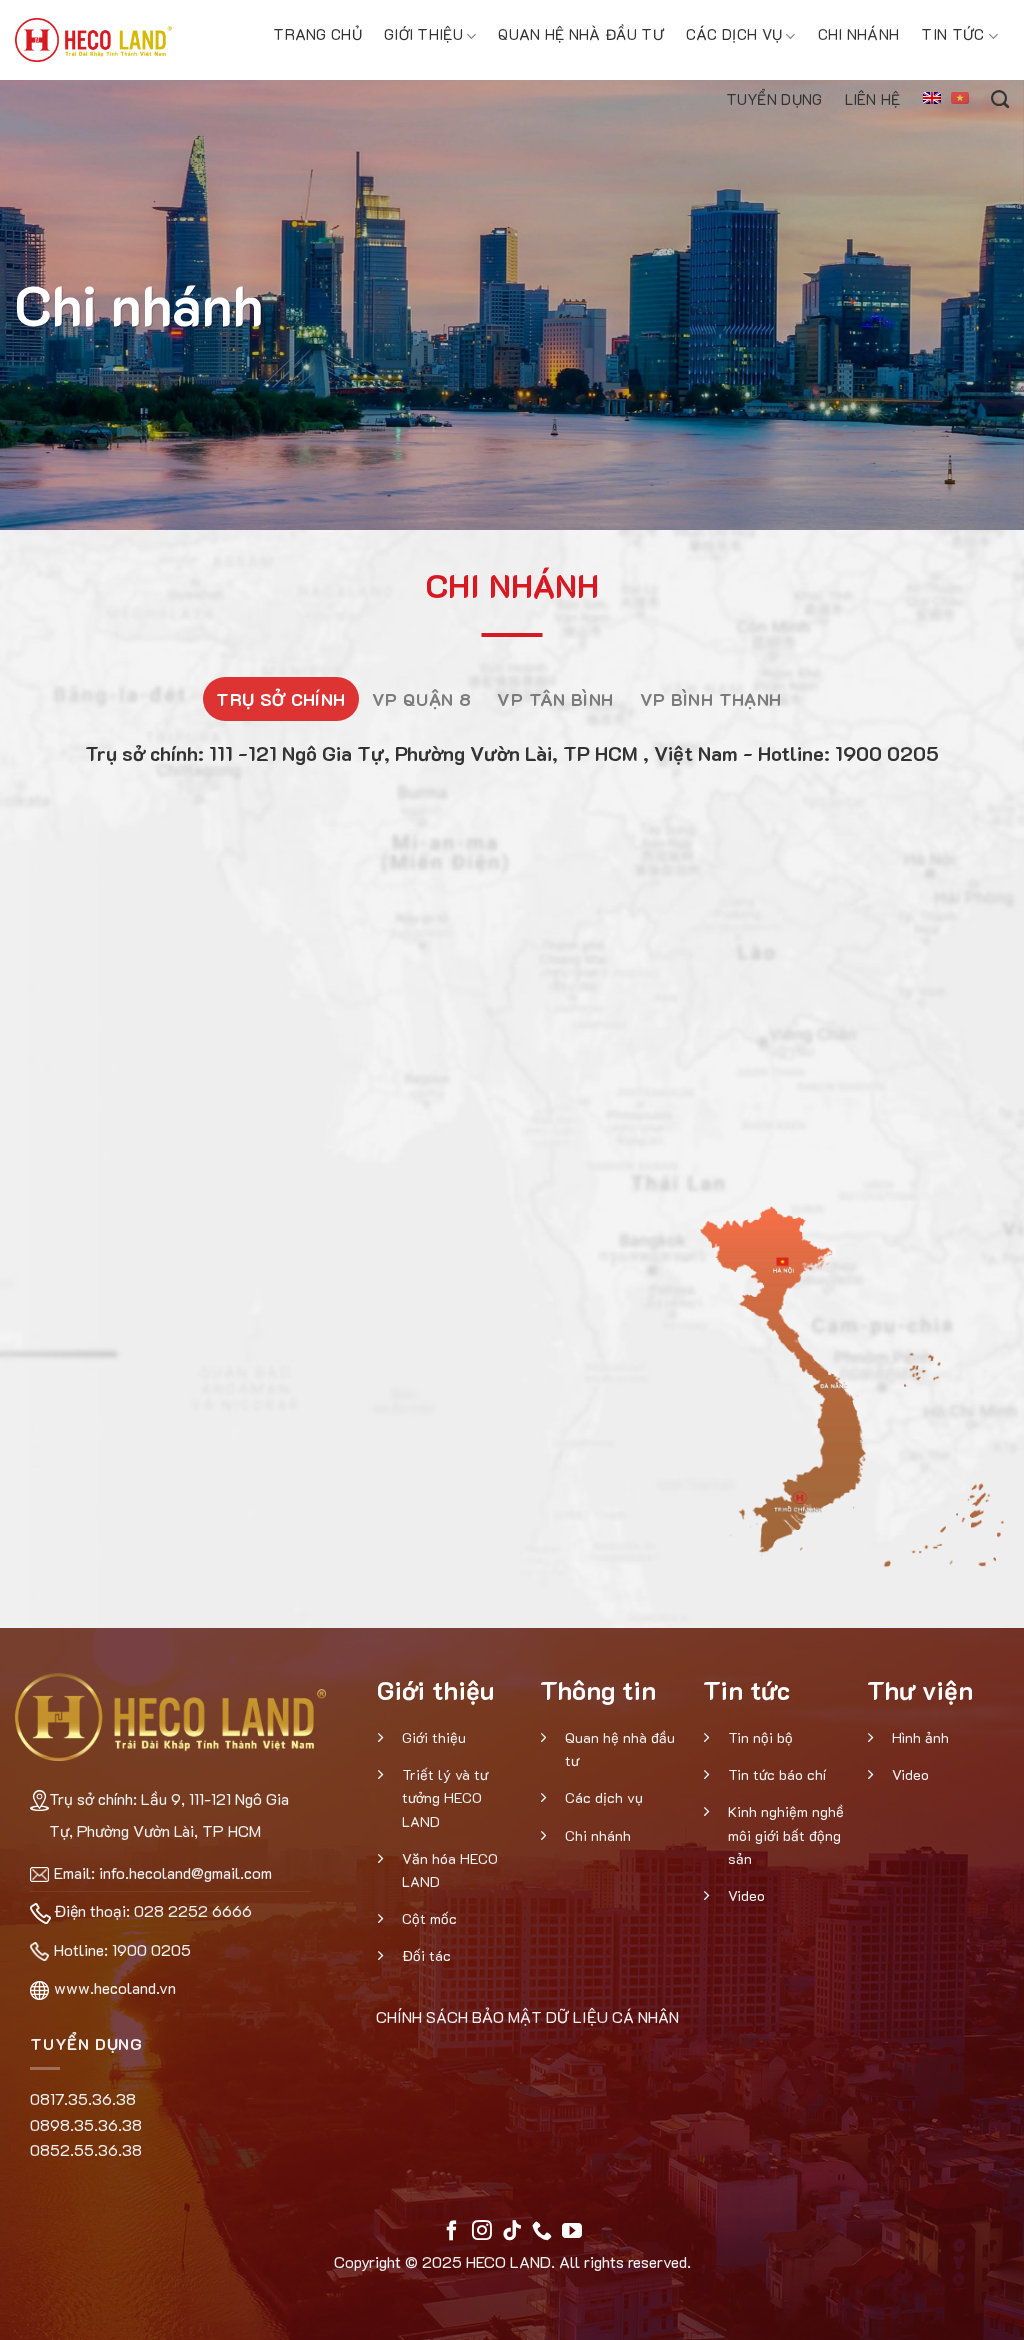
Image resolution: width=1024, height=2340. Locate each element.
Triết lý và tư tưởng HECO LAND (445, 1797)
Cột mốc (429, 1918)
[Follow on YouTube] (572, 2232)
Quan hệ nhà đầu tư (580, 34)
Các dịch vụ (734, 34)
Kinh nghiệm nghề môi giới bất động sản (786, 1834)
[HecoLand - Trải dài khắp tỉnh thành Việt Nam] (93, 40)
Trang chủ (317, 34)
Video (746, 1895)
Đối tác (426, 1955)
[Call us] (542, 2232)
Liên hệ (873, 99)
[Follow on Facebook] (452, 2232)
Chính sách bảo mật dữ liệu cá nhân (527, 2016)
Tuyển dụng (774, 99)
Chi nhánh (859, 34)
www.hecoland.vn (115, 1987)
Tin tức (952, 34)
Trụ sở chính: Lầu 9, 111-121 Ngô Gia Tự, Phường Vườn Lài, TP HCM (169, 1814)
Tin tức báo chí (777, 1774)
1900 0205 (151, 1949)
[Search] (1000, 96)
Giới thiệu (423, 34)
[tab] (281, 699)
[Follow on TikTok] (512, 2232)
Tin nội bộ (760, 1737)
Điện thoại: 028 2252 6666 (153, 1910)
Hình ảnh (920, 1737)
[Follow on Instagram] (482, 2232)
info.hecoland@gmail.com (185, 1872)
